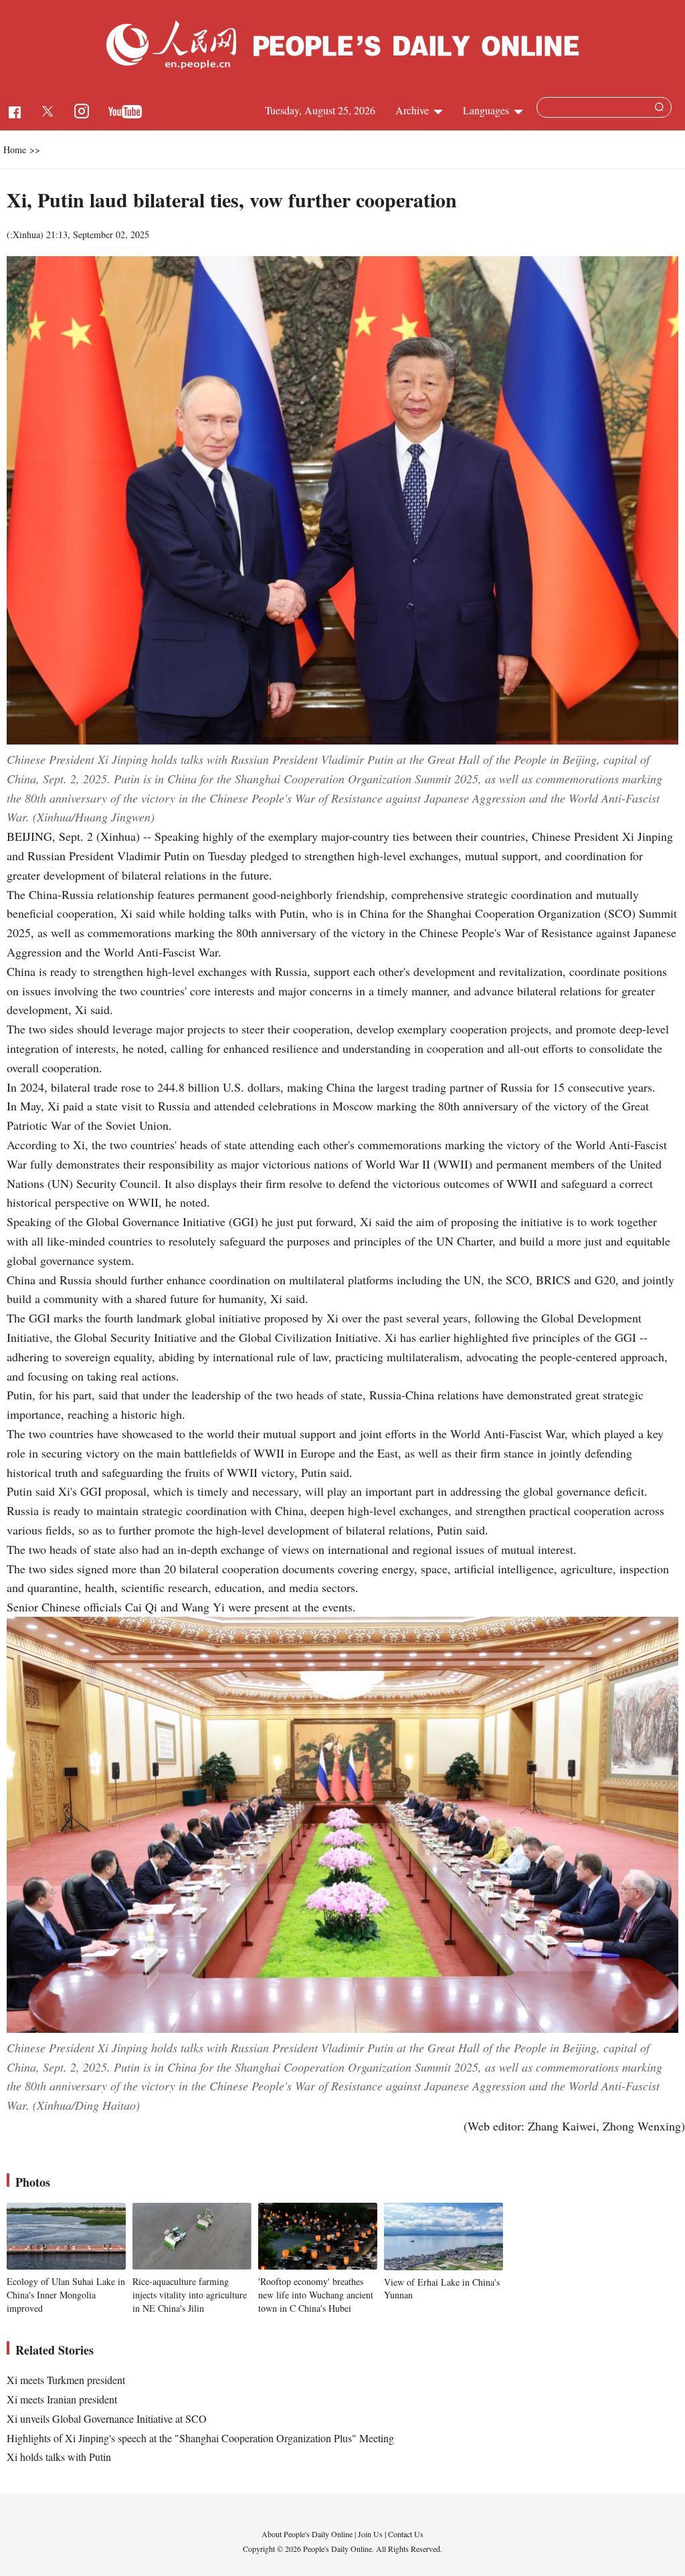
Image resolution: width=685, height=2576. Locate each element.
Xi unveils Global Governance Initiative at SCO (107, 2418)
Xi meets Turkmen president (66, 2380)
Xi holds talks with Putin (59, 2457)
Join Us (371, 2534)
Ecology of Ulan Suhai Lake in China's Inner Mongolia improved (66, 2294)
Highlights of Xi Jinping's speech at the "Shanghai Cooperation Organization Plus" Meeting (200, 2438)
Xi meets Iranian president (62, 2399)
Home (15, 150)
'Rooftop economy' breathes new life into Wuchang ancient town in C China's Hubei (316, 2294)
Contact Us (406, 2534)
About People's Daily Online (307, 2534)
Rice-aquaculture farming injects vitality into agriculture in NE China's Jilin (190, 2294)
